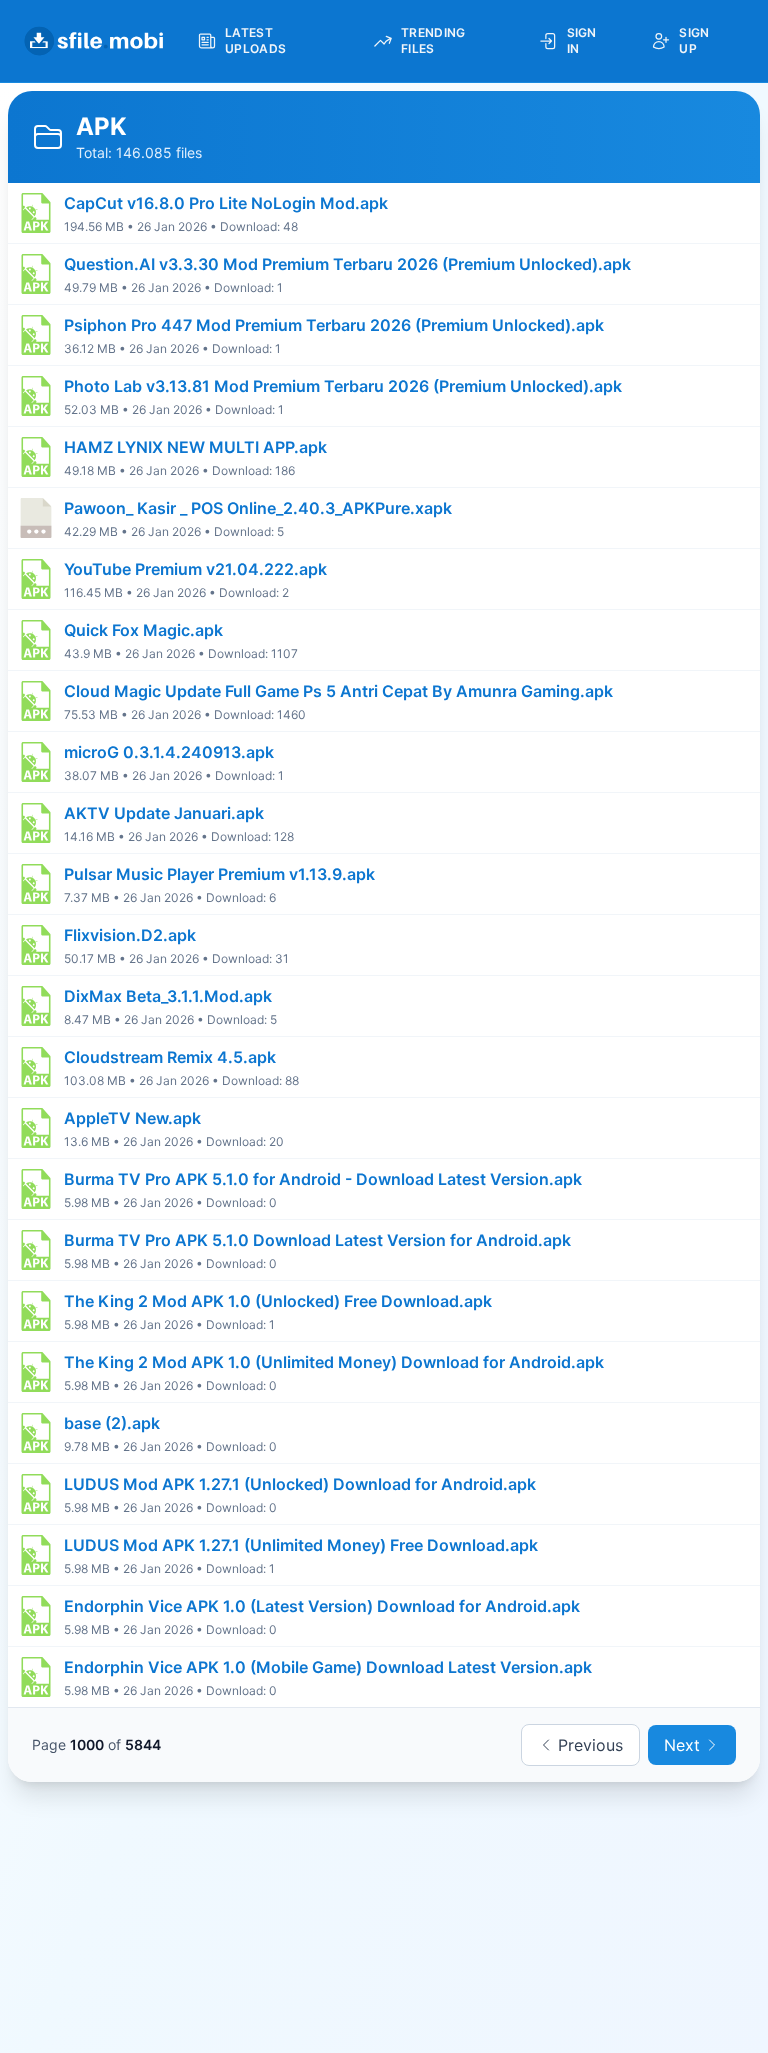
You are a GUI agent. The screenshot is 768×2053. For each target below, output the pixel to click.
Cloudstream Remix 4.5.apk (170, 1057)
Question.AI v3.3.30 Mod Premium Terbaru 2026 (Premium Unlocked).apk (347, 264)
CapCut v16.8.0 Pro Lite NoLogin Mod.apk (226, 203)
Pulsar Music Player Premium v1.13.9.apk (219, 874)
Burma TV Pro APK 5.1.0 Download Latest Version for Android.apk (317, 1240)
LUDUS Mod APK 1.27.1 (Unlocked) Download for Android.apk (300, 1484)
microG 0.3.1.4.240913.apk (169, 752)
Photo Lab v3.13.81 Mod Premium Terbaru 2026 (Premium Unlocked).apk (343, 386)
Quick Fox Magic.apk (143, 630)
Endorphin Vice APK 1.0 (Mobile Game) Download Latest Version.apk (328, 1667)
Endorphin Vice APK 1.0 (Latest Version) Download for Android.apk (322, 1606)
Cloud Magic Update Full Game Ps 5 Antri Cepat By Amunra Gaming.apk (338, 691)
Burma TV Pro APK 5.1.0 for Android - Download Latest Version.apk (323, 1179)
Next (682, 1745)
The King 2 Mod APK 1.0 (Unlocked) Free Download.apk (278, 1301)
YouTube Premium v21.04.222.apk (195, 569)
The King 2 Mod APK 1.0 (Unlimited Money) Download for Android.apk (334, 1362)
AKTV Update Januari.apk (164, 813)
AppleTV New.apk (132, 1118)
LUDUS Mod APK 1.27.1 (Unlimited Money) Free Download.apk (301, 1545)
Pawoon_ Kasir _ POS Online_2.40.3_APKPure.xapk (258, 508)
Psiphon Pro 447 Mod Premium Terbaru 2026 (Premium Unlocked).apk (334, 325)
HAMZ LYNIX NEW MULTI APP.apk (195, 447)
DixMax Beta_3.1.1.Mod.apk (168, 996)
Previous (590, 1745)
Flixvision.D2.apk (130, 935)
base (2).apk (112, 1423)
